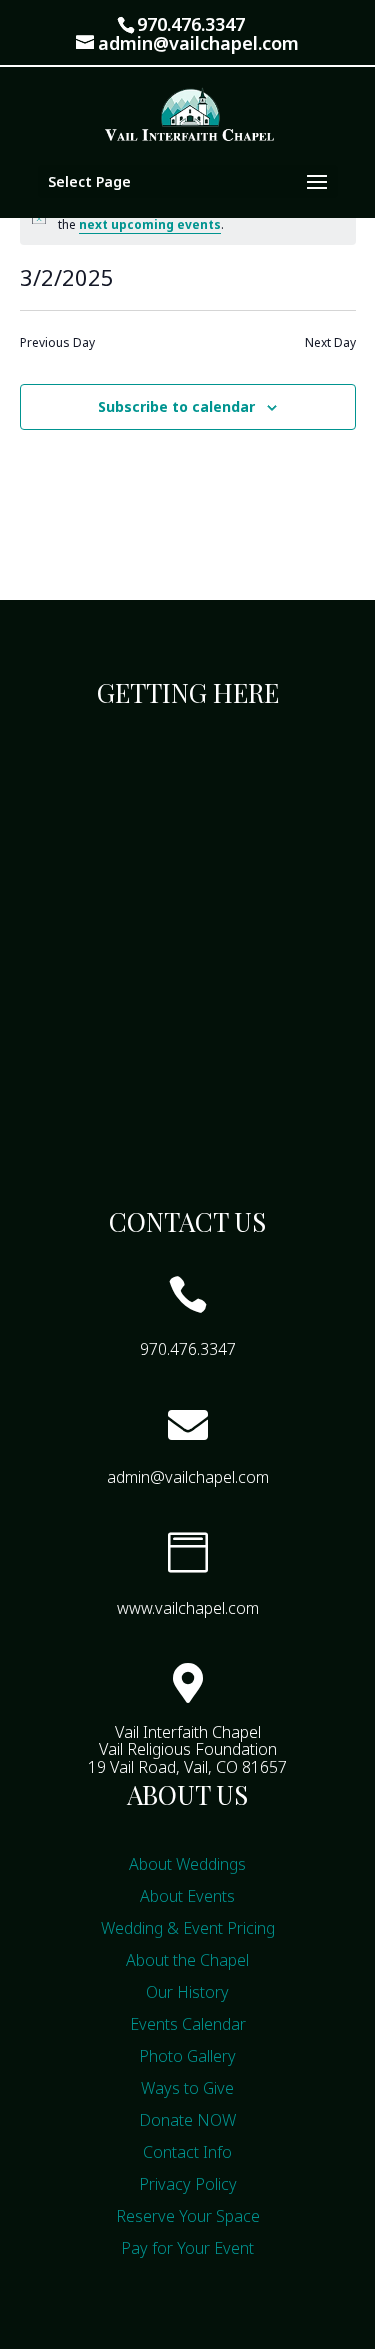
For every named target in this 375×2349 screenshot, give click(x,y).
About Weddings (187, 1864)
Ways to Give (187, 2088)
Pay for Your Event (187, 2248)
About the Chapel (187, 1960)
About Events (187, 1896)
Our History (187, 1992)
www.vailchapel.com (188, 1608)
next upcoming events (150, 224)
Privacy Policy (188, 2184)
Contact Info (187, 2152)
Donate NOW (187, 2120)
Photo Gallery (187, 2056)
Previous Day (57, 343)
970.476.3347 (191, 24)
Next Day (330, 343)
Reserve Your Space (188, 2216)
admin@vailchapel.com (188, 1477)
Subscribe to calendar (176, 406)
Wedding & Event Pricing (188, 1928)
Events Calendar (188, 2024)
